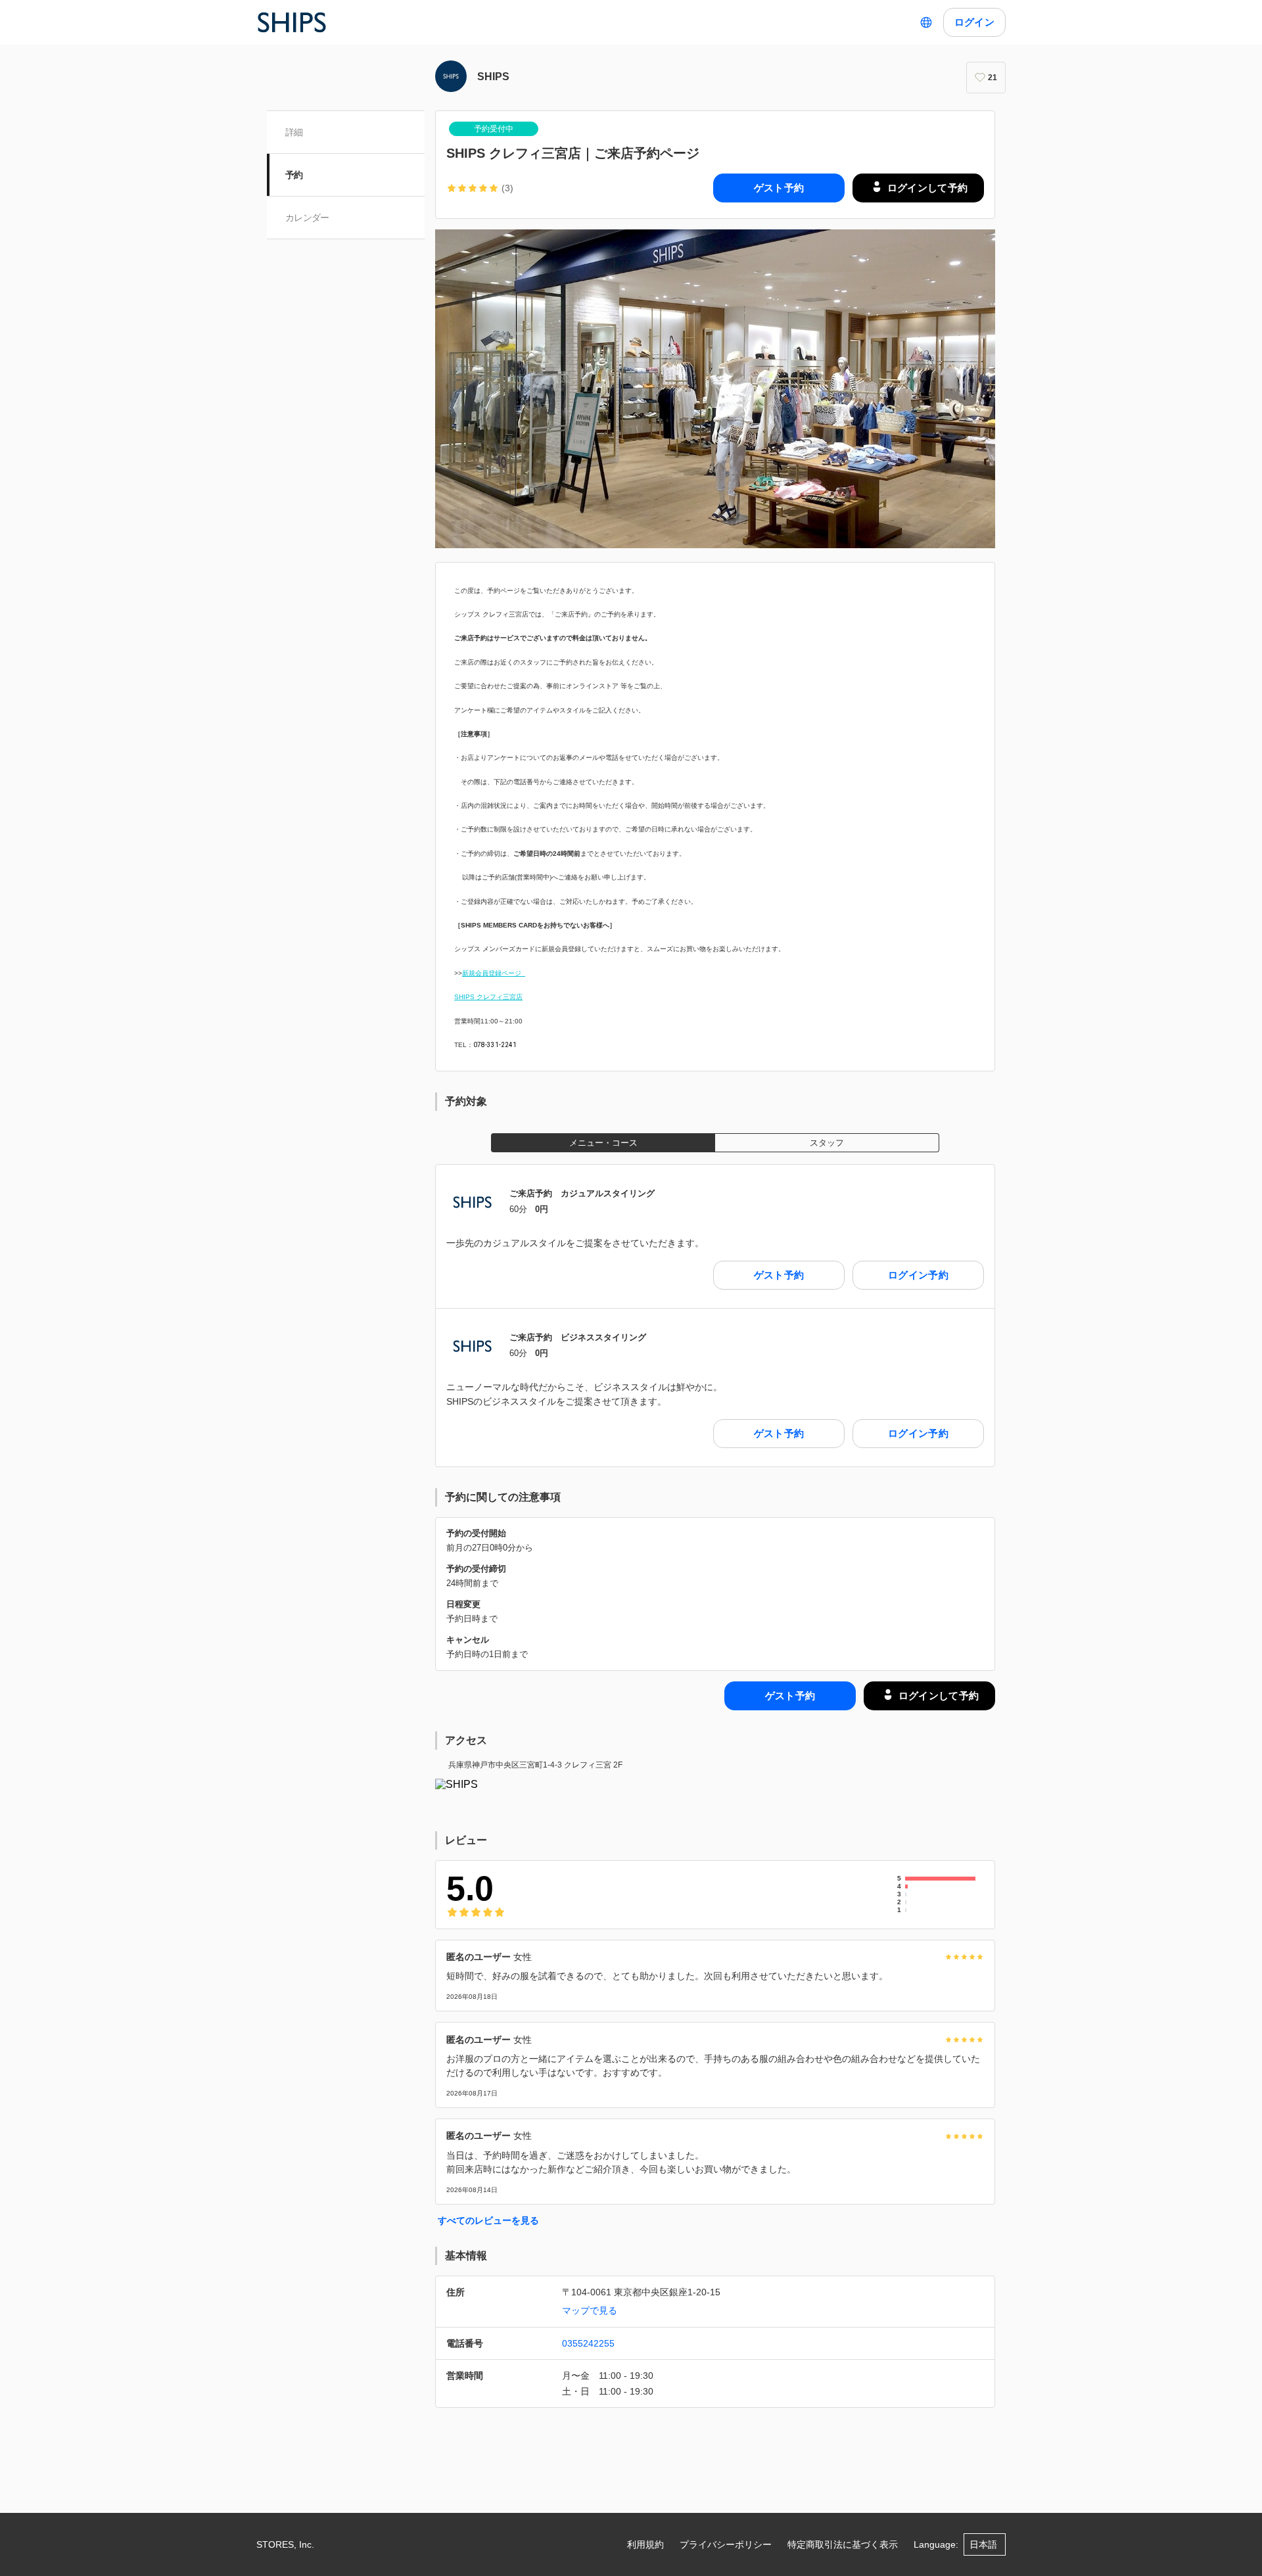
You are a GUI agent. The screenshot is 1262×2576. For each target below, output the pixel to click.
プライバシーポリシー (726, 2544)
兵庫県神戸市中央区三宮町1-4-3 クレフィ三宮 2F (535, 1765)
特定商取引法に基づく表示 (843, 2544)
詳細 (294, 132)
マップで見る (590, 2310)
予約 (294, 175)
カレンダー (307, 218)
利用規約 (645, 2544)
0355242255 (588, 2343)
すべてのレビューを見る (488, 2220)
